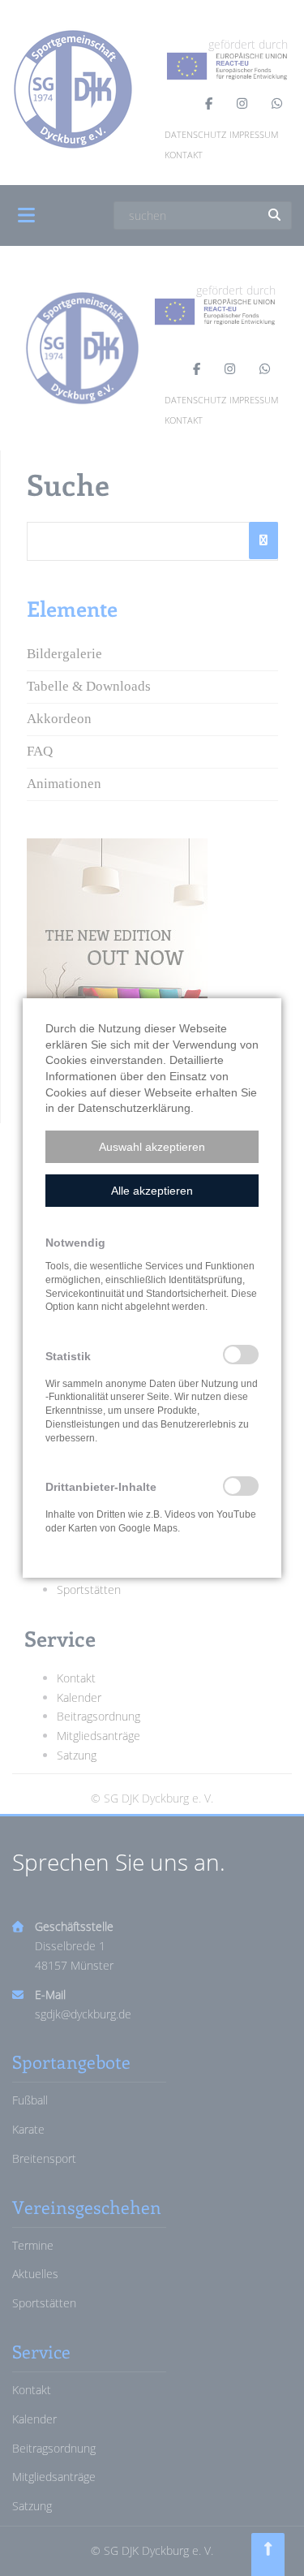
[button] (152, 1147)
